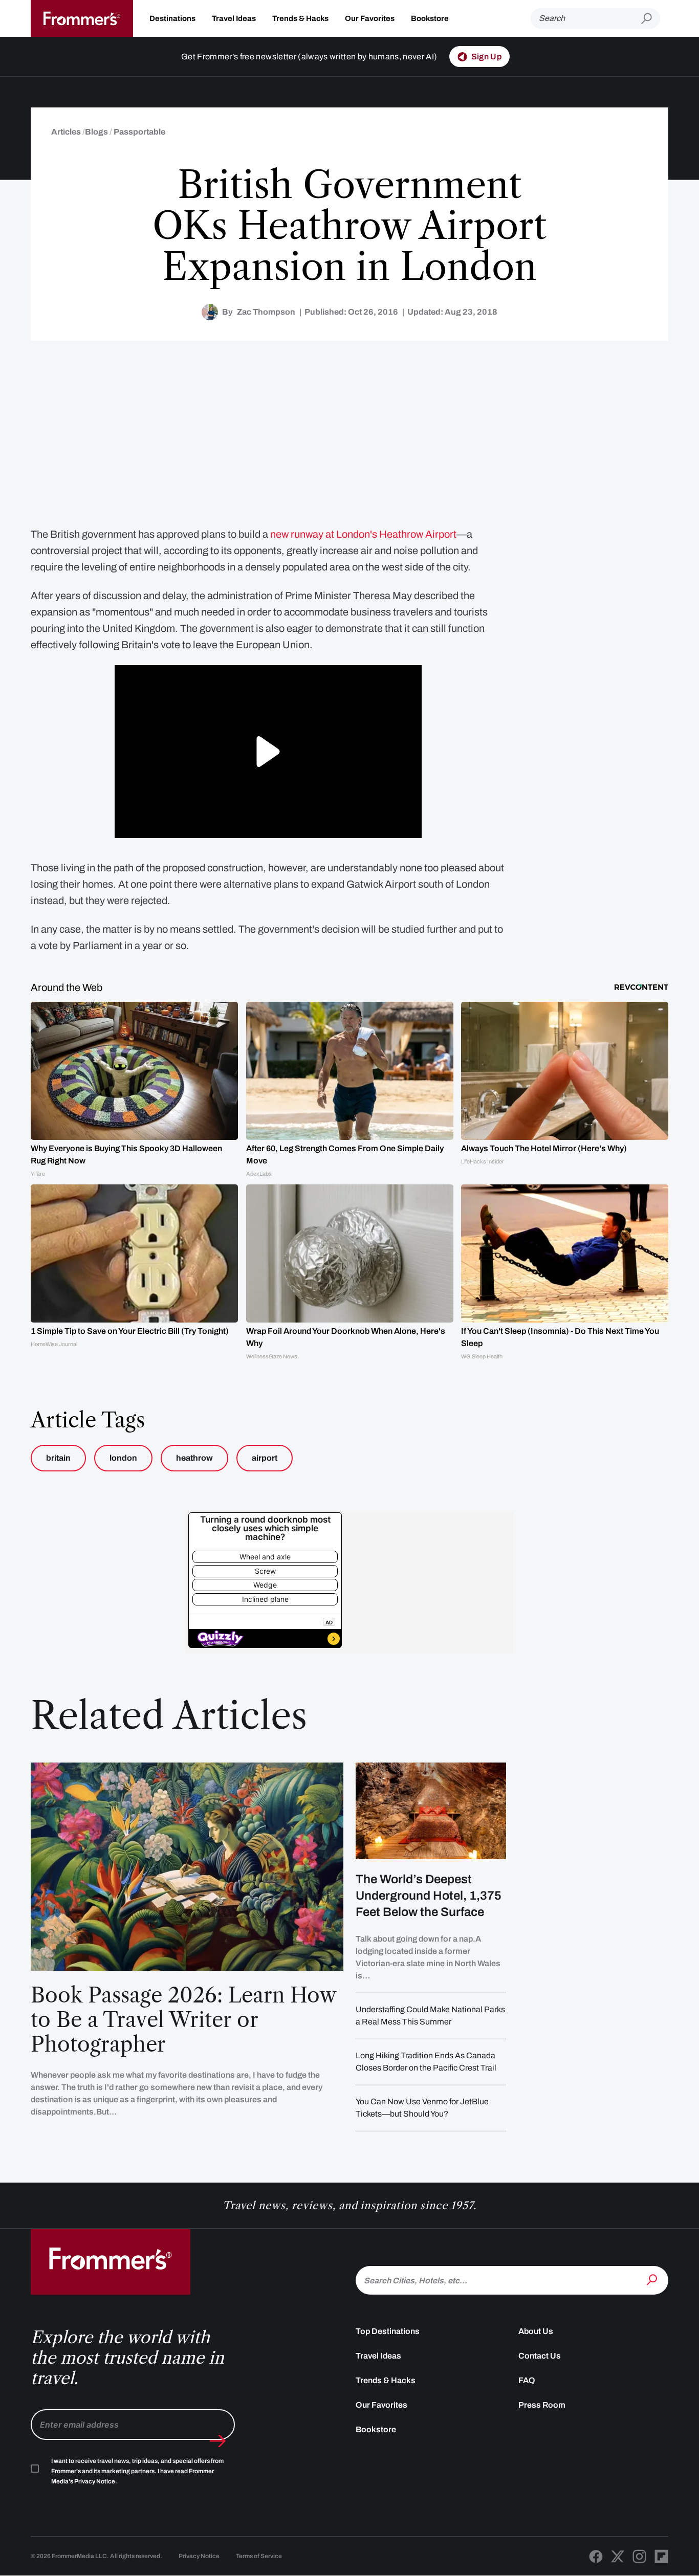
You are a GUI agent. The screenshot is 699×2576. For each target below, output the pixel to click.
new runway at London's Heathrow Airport (363, 534)
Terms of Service (259, 2556)
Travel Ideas (234, 18)
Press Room (542, 2405)
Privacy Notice (199, 2556)
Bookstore (430, 18)
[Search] (653, 2279)
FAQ (527, 2380)
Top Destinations (388, 2331)
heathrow (194, 1458)
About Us (536, 2331)
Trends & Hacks (300, 18)
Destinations (172, 18)
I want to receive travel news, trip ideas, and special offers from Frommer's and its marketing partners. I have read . (137, 2471)
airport (265, 1458)
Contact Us (540, 2356)
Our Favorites (370, 18)
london (123, 1458)
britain (58, 1458)
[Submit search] (651, 19)
